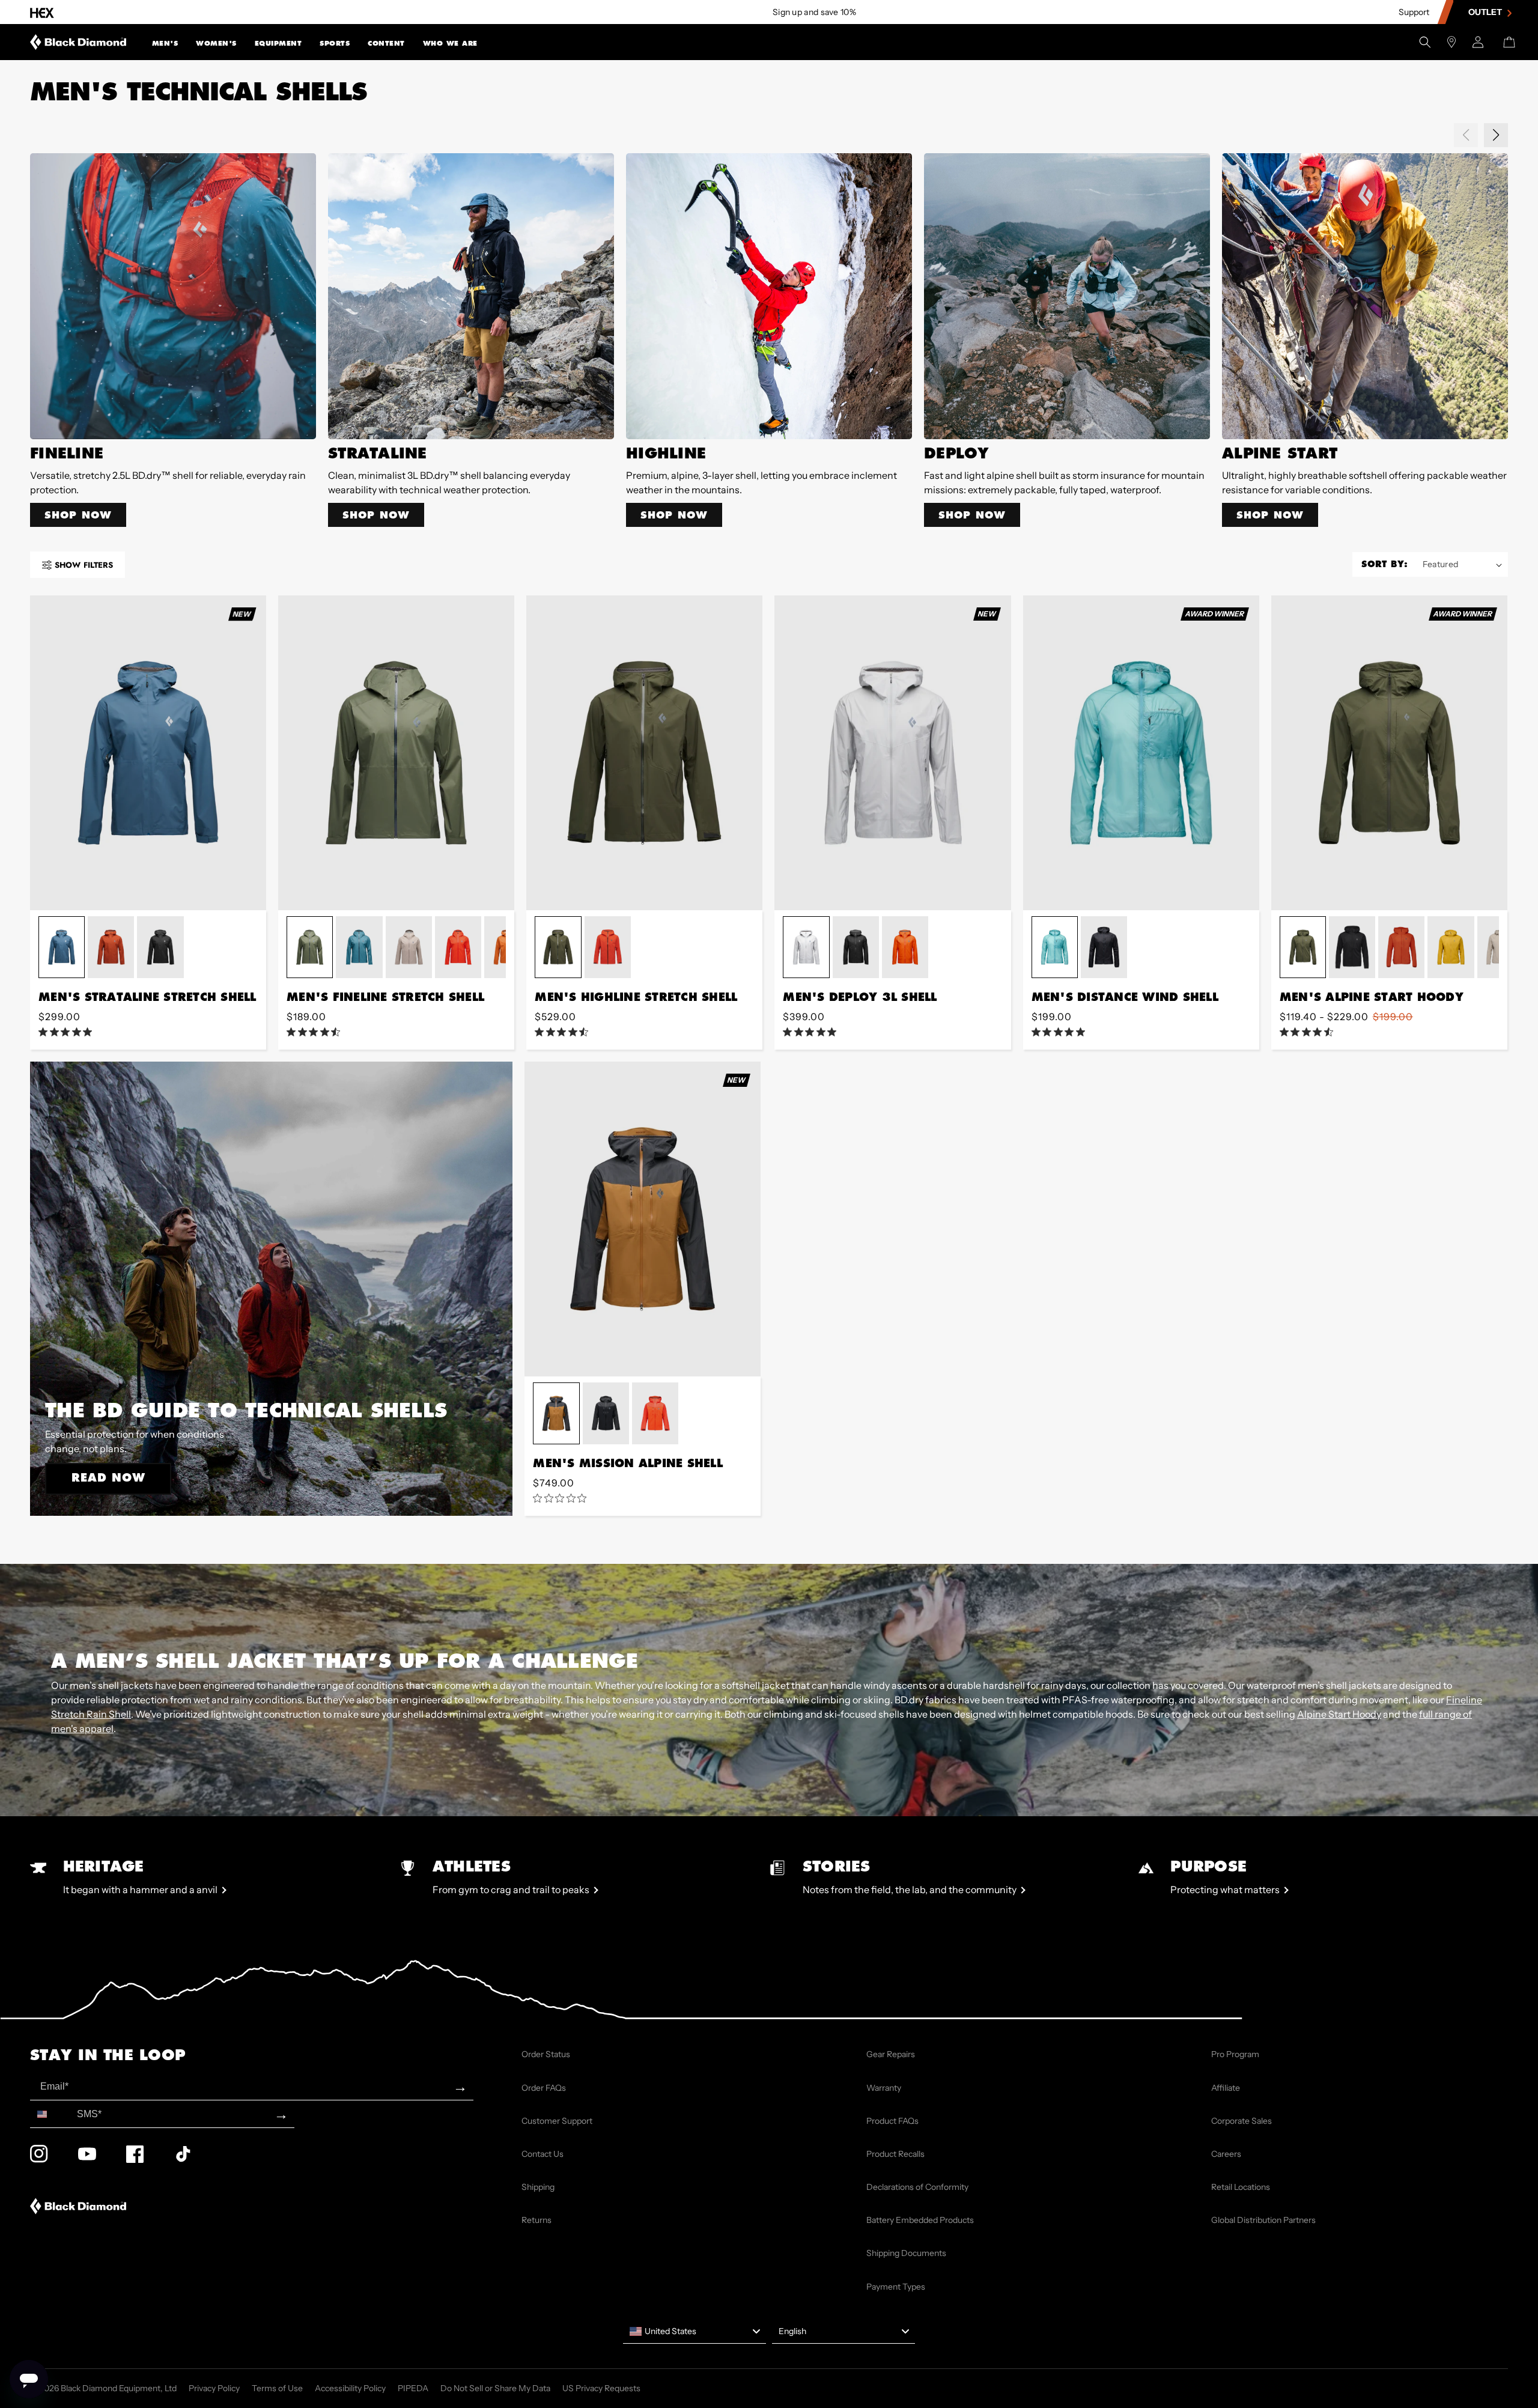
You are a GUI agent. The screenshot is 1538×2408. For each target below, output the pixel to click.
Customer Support (557, 2121)
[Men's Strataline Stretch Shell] (148, 753)
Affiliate (1226, 2088)
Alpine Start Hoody (1339, 1714)
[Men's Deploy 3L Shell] (892, 753)
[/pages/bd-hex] (42, 12)
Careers (1226, 2154)
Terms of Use (277, 2388)
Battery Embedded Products (920, 2220)
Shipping (538, 2187)
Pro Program (1235, 2054)
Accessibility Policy (350, 2388)
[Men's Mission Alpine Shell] (643, 1219)
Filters (84, 565)
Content (386, 43)
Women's (216, 43)
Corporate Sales (1242, 2121)
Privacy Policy (214, 2388)
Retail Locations (1241, 2187)
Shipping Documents (906, 2253)
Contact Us (543, 2154)
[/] (78, 42)
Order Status (546, 2054)
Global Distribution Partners (1263, 2220)
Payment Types (896, 2287)
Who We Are (450, 43)
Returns (536, 2220)
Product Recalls (895, 2154)
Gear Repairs (891, 2054)
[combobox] (51, 2114)
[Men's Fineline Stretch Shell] (396, 753)
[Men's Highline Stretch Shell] (644, 753)
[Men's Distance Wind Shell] (1141, 753)
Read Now (108, 1477)
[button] (165, 42)
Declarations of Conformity (917, 2187)
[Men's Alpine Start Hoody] (1389, 753)
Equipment (278, 43)
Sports (335, 43)
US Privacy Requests (601, 2388)
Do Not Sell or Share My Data (495, 2388)
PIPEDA (413, 2388)
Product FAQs (892, 2121)
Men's (165, 43)
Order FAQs (544, 2088)
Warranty (884, 2088)
